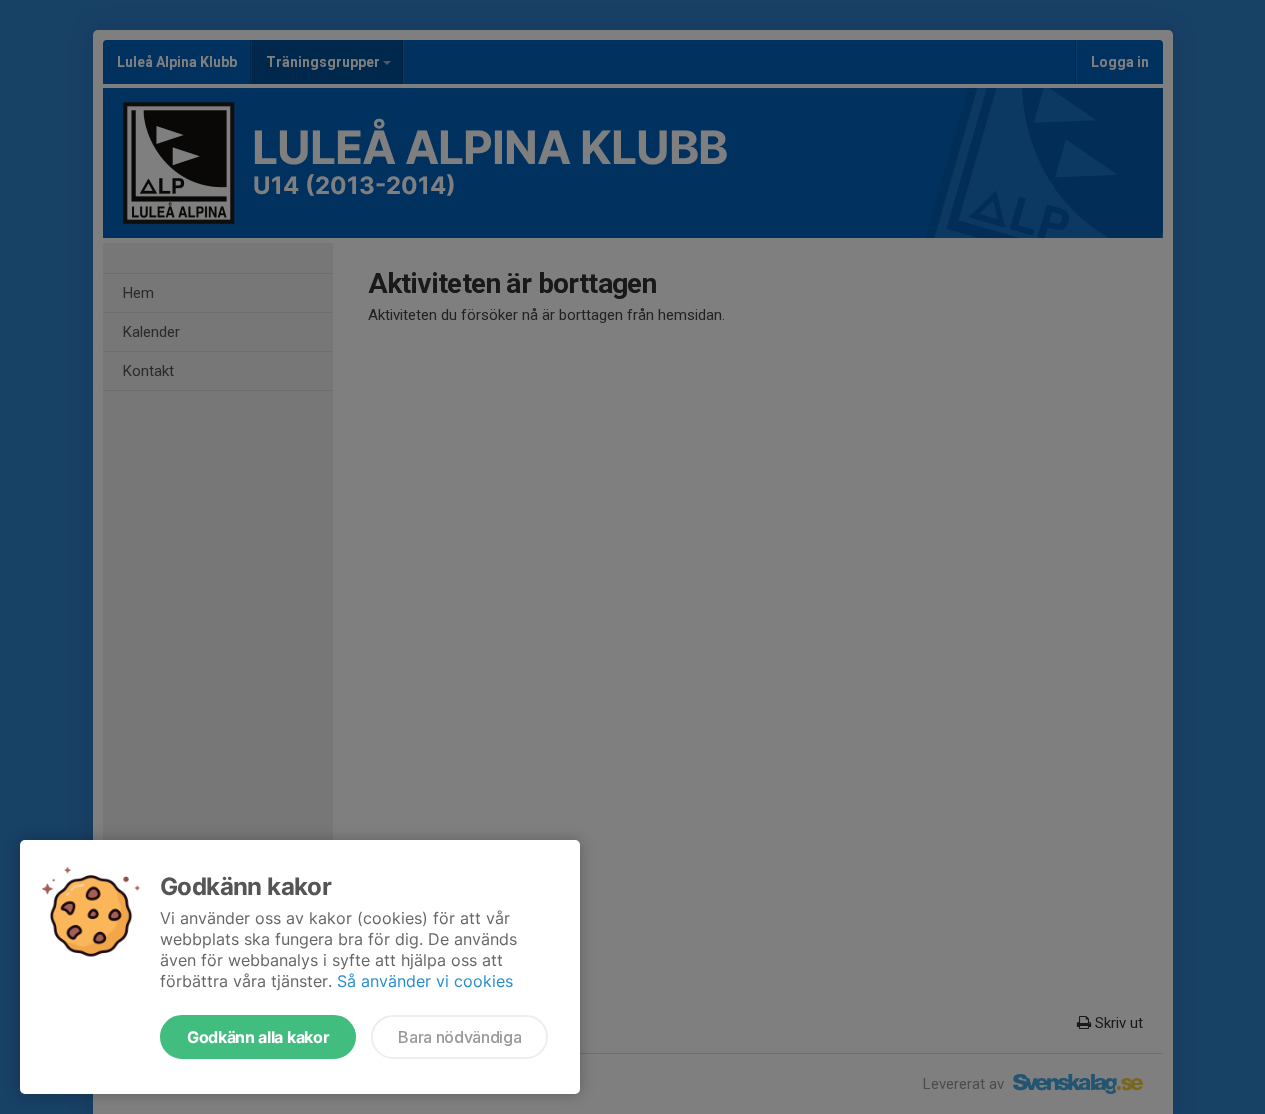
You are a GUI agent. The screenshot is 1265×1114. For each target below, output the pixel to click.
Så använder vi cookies (425, 981)
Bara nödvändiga (459, 1037)
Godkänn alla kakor (258, 1037)
